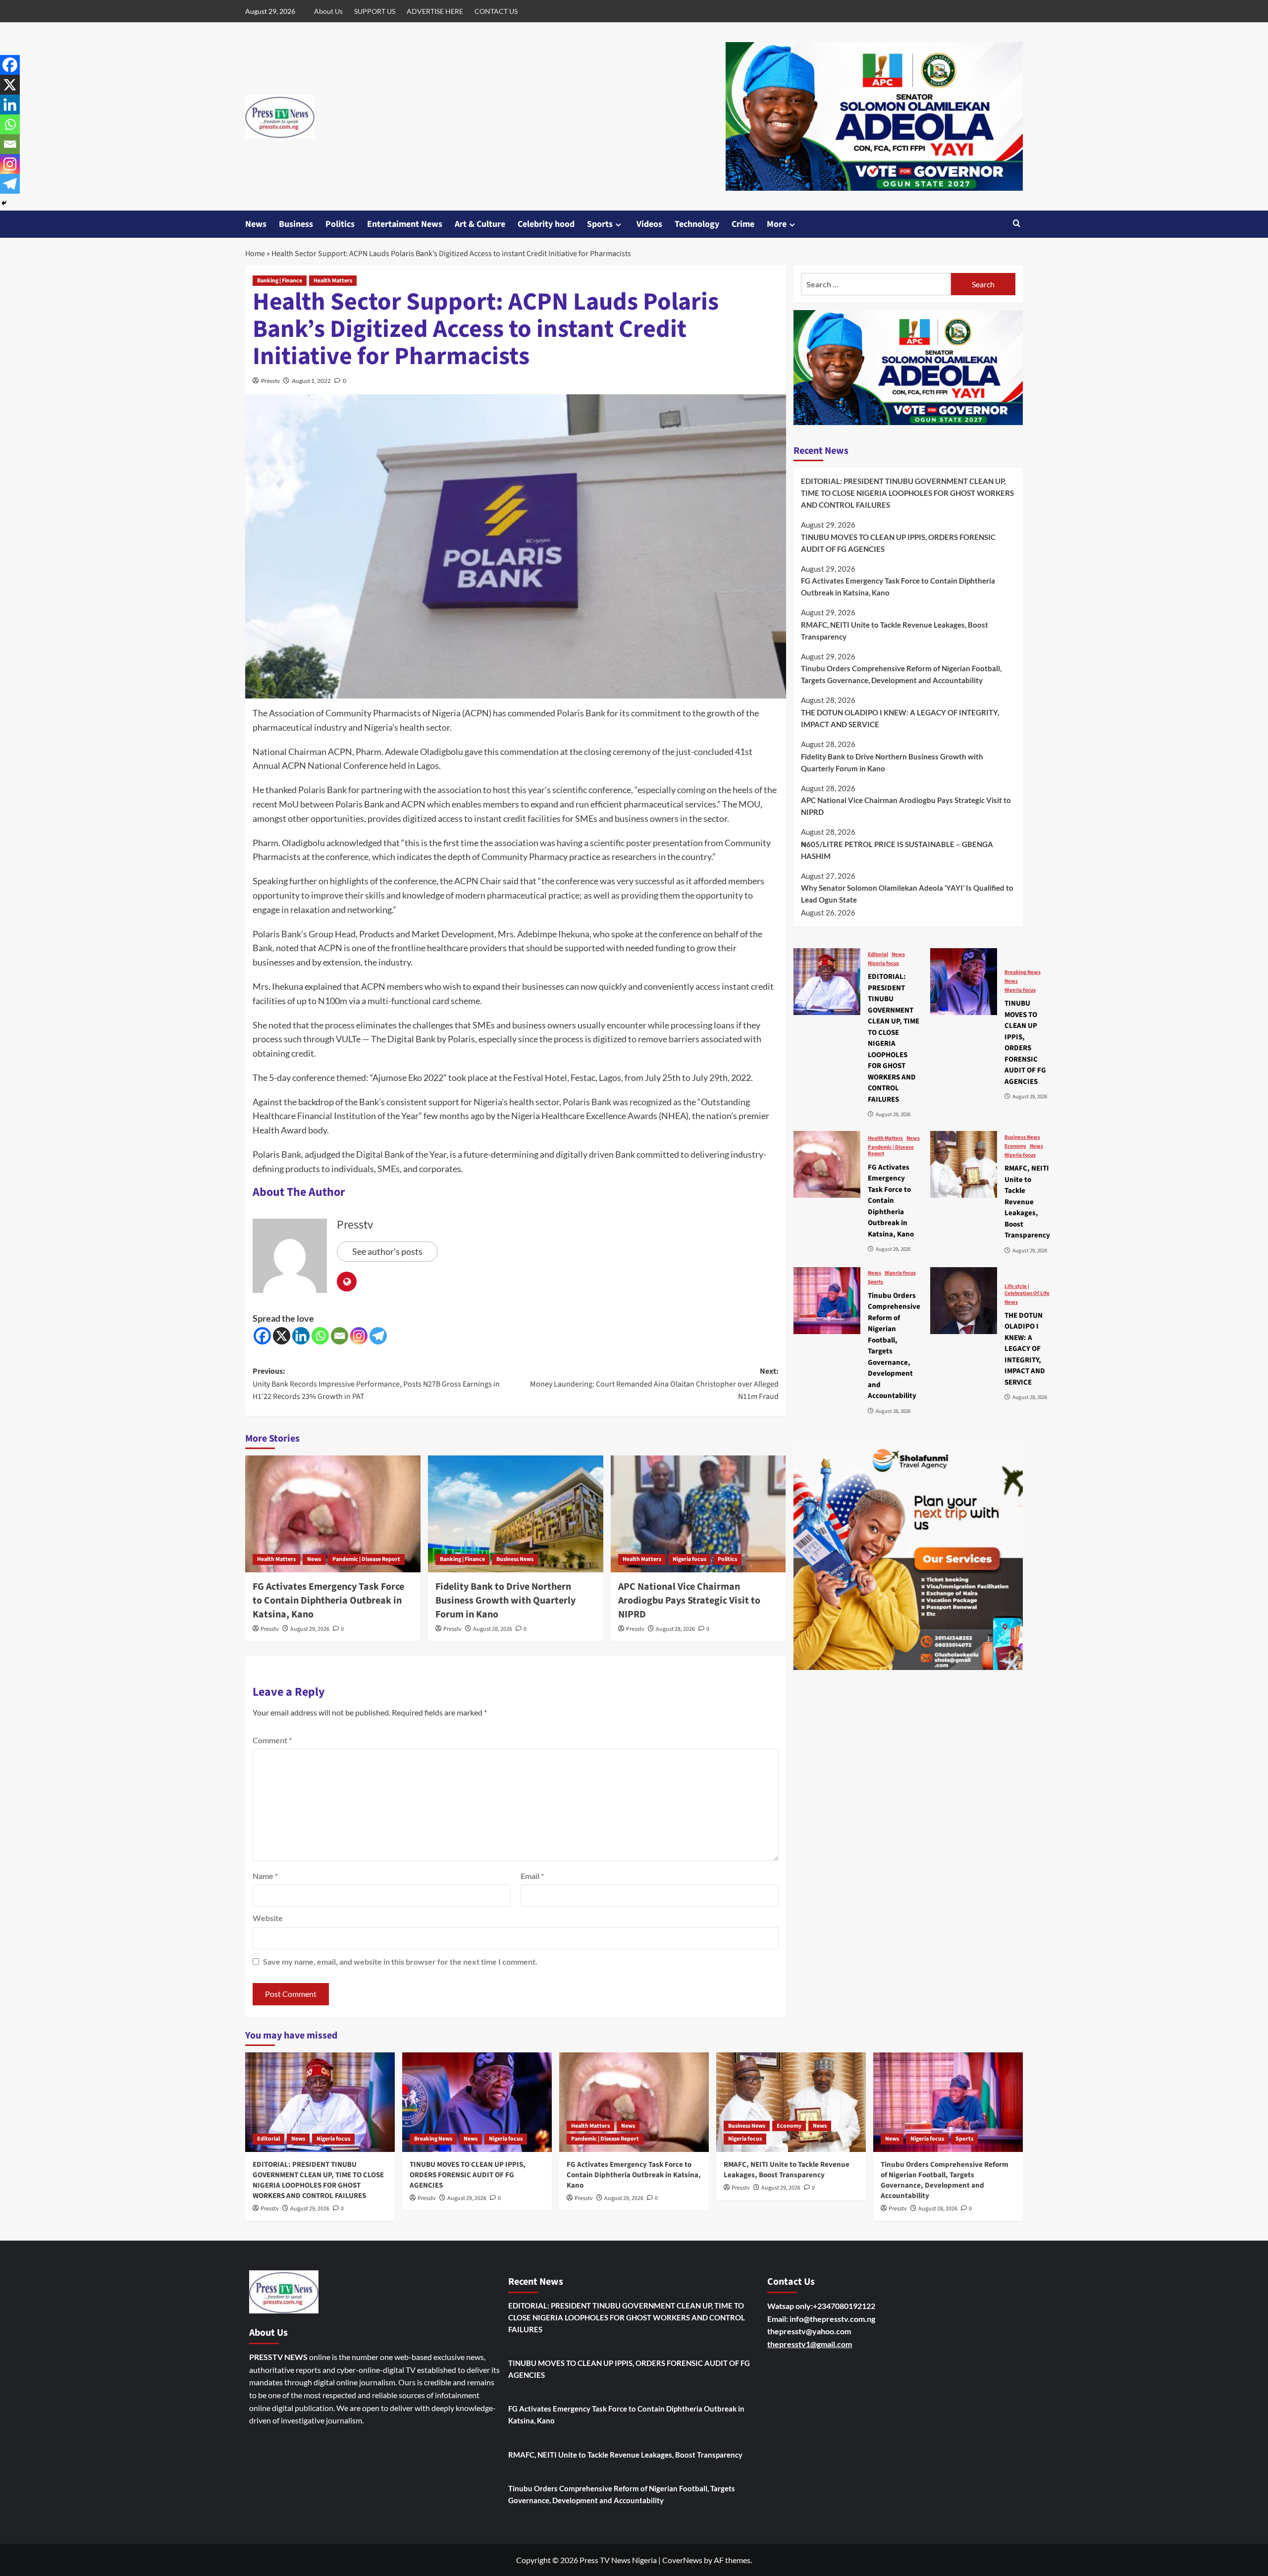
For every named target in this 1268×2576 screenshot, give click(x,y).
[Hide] (4, 203)
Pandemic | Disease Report (366, 1559)
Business (296, 224)
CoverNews (682, 2560)
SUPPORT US (375, 11)
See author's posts (387, 1251)
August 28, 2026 (493, 1629)
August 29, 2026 (310, 1629)
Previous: (376, 1384)
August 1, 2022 (311, 381)
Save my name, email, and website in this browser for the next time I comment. (400, 1961)
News (256, 224)
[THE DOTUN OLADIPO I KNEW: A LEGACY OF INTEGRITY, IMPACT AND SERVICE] (964, 1301)
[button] (1017, 224)
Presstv (270, 381)
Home (255, 254)
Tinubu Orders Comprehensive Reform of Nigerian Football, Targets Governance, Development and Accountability (901, 674)
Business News (515, 1559)
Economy (1015, 1146)
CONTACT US (496, 11)
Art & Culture (480, 224)
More (777, 224)
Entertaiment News (405, 224)
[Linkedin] (301, 1336)
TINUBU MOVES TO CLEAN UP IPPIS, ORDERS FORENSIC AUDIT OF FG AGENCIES (898, 542)
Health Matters (333, 281)
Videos (649, 224)
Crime (743, 224)
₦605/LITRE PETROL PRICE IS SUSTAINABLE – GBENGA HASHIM (897, 850)
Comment (272, 1740)
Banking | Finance (280, 281)
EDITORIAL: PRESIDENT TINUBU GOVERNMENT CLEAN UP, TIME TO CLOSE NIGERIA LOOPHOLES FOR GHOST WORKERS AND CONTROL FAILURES (907, 492)
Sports (600, 224)
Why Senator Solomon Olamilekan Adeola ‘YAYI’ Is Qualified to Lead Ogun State (907, 894)
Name (265, 1876)
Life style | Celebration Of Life (1027, 1289)
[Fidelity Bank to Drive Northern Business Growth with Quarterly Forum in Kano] (516, 1514)
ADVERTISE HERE (435, 11)
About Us (328, 11)
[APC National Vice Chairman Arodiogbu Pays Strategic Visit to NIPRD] (698, 1514)
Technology (697, 224)
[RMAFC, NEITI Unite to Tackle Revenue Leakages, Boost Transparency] (964, 1164)
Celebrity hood (546, 224)
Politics (340, 224)
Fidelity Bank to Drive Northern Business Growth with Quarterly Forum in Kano (505, 1601)
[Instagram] (359, 1336)
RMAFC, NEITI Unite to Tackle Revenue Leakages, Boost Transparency (895, 630)
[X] (282, 1336)
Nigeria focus (689, 1559)
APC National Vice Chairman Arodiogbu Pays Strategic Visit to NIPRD (689, 1601)
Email (532, 1876)
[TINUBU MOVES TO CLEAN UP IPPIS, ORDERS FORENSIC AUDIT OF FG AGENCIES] (964, 982)
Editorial (878, 954)
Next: (654, 1384)
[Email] (340, 1336)
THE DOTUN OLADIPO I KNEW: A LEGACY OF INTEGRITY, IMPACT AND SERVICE (900, 718)
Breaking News (1023, 972)
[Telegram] (378, 1336)
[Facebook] (262, 1336)
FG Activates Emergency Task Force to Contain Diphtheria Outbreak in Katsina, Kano (328, 1601)
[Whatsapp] (320, 1336)
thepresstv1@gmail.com (810, 2344)
